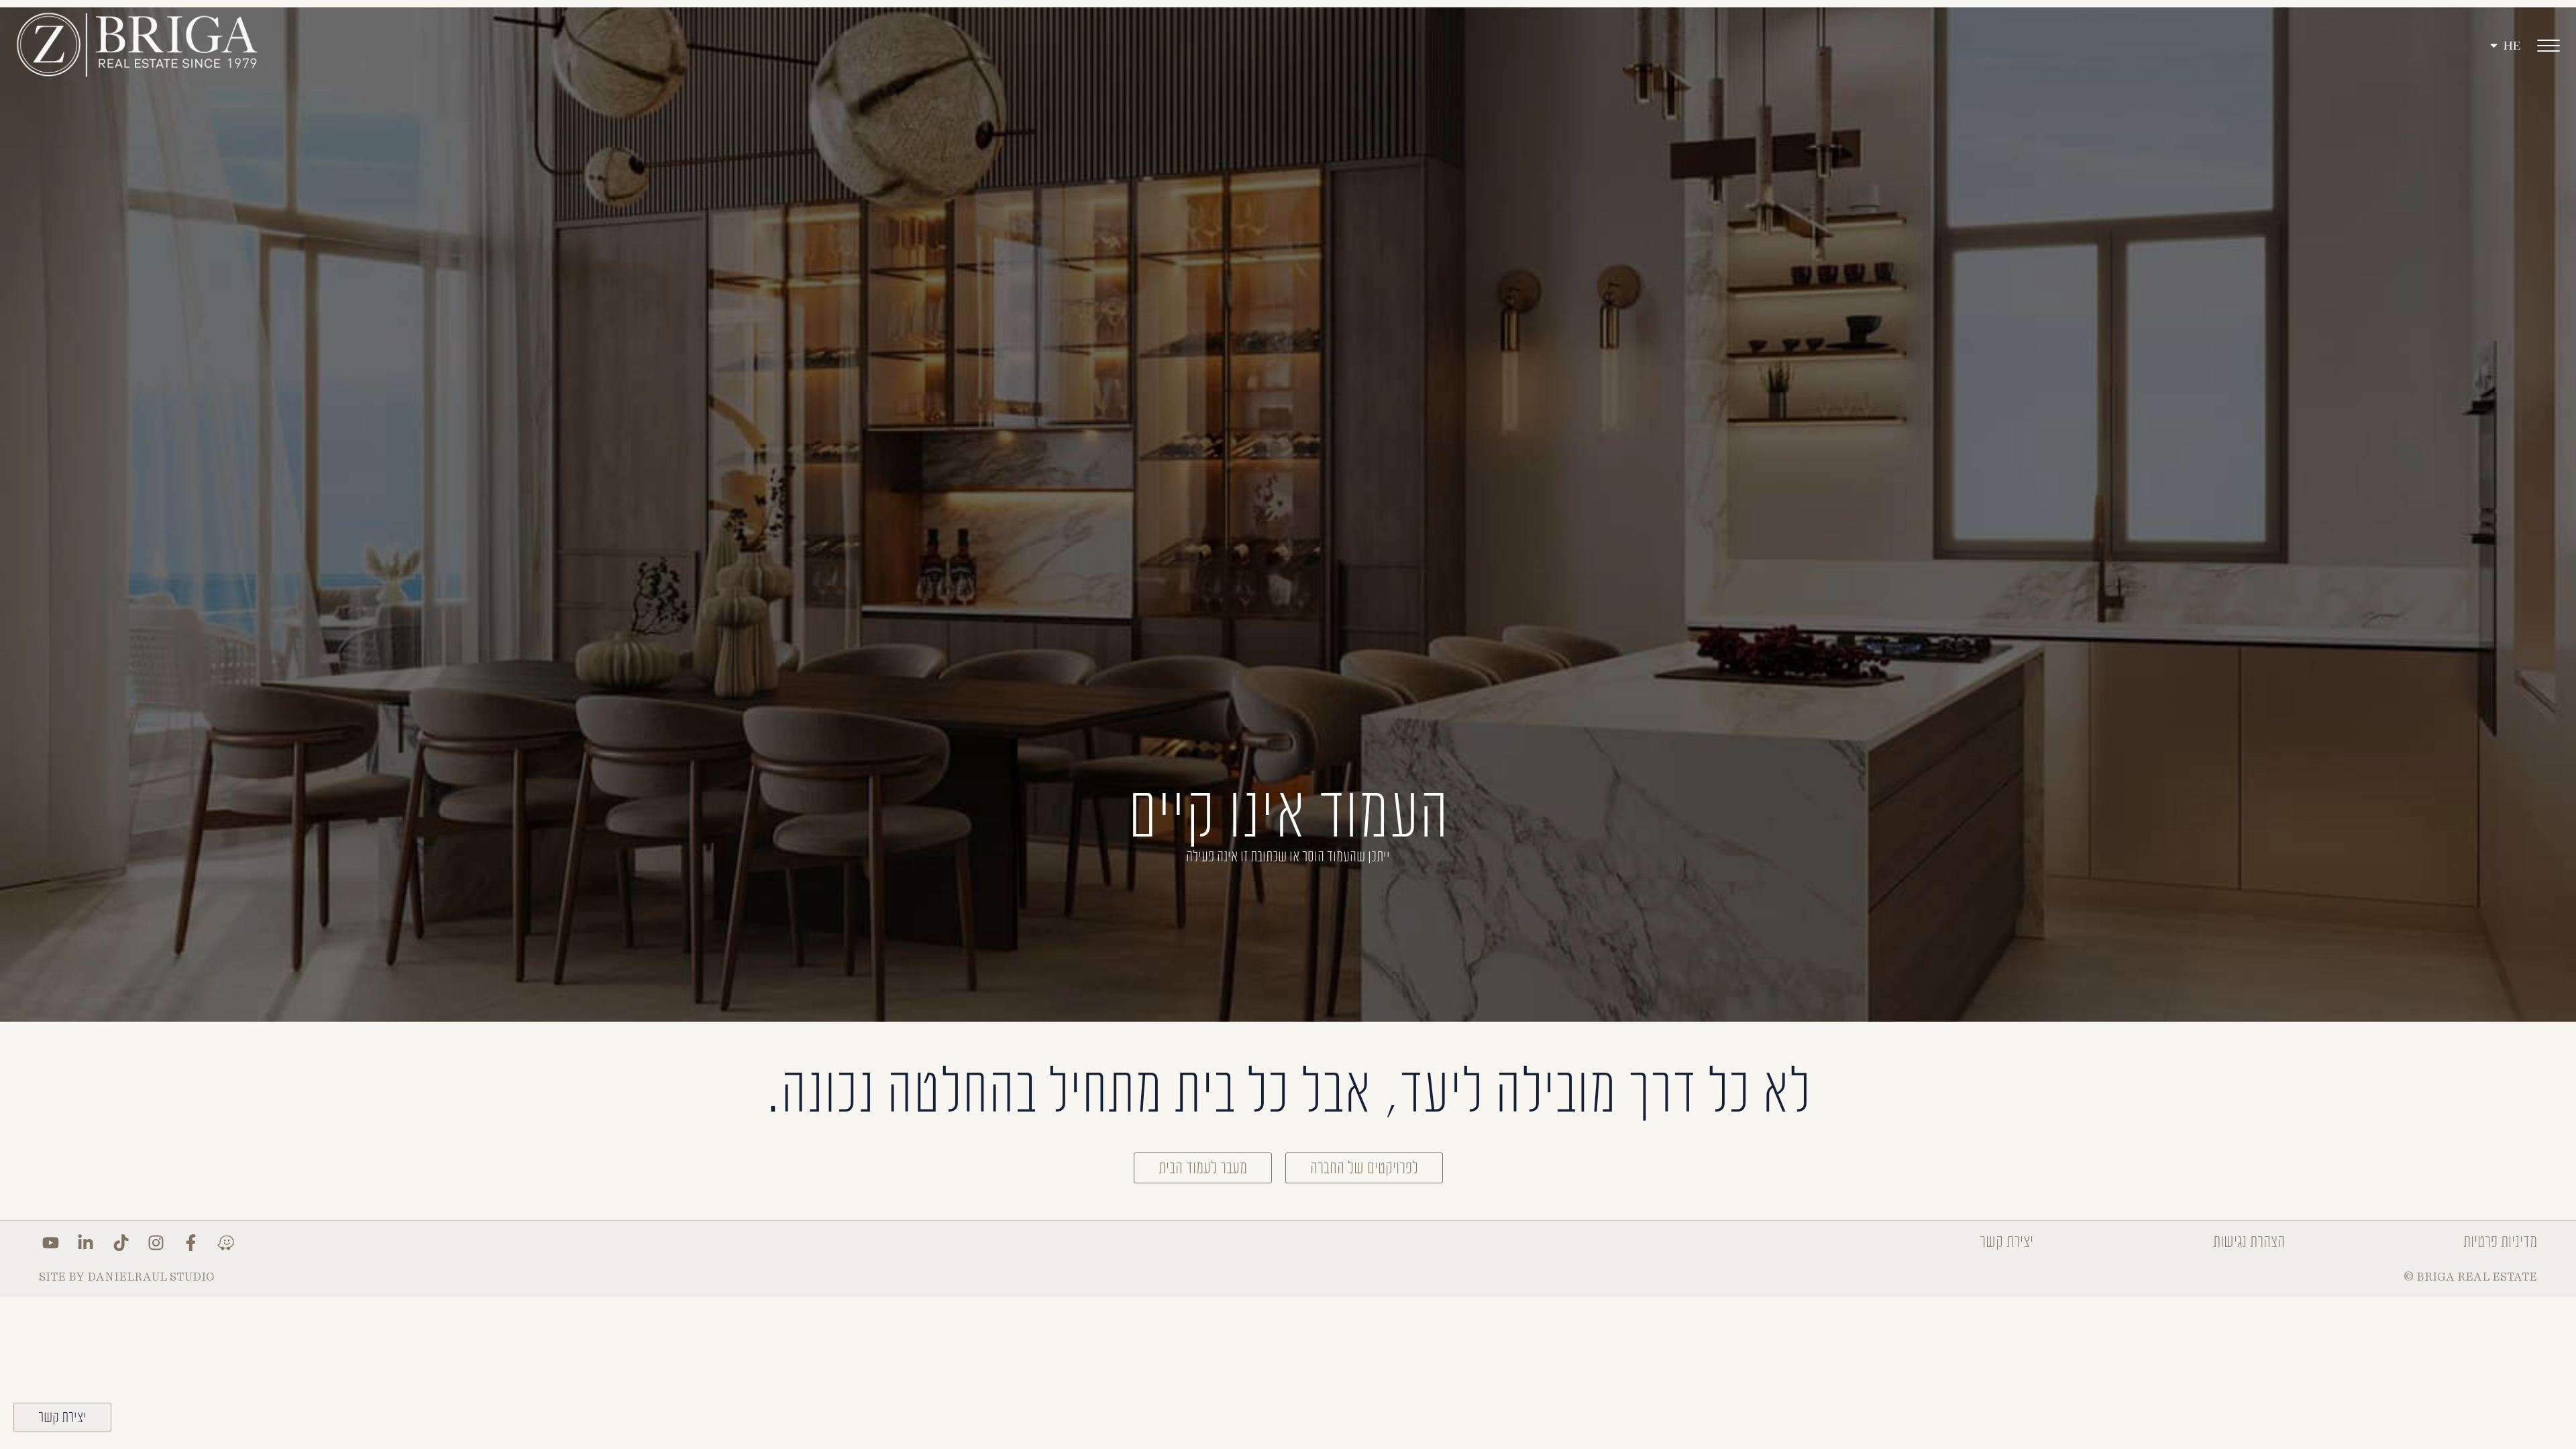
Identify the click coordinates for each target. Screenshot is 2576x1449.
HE (2512, 46)
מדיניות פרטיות (2500, 1242)
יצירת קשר (2006, 1242)
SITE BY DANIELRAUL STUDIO (127, 1277)
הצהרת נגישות (2249, 1242)
